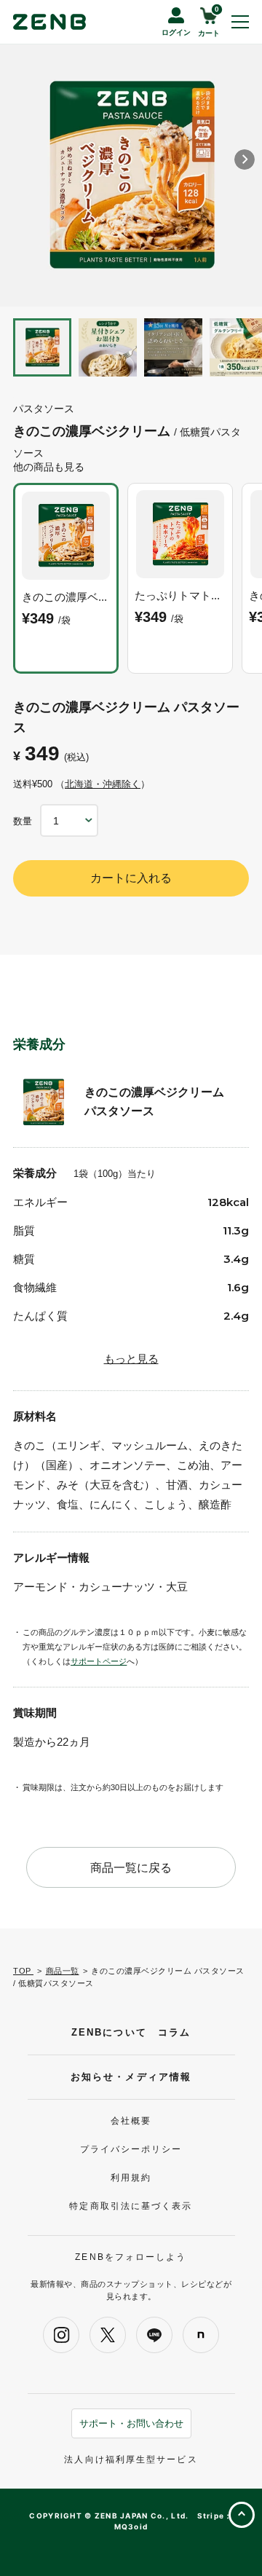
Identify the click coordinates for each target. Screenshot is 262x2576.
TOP (23, 1971)
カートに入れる (131, 878)
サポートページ (99, 1661)
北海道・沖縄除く (103, 784)
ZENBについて (109, 2032)
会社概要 (131, 2121)
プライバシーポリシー (131, 2149)
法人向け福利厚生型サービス (131, 2459)
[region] (131, 580)
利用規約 (131, 2178)
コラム (174, 2032)
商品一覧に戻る (131, 1868)
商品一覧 (63, 1971)
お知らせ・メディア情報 (131, 2077)
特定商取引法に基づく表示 (131, 2206)
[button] (245, 159)
